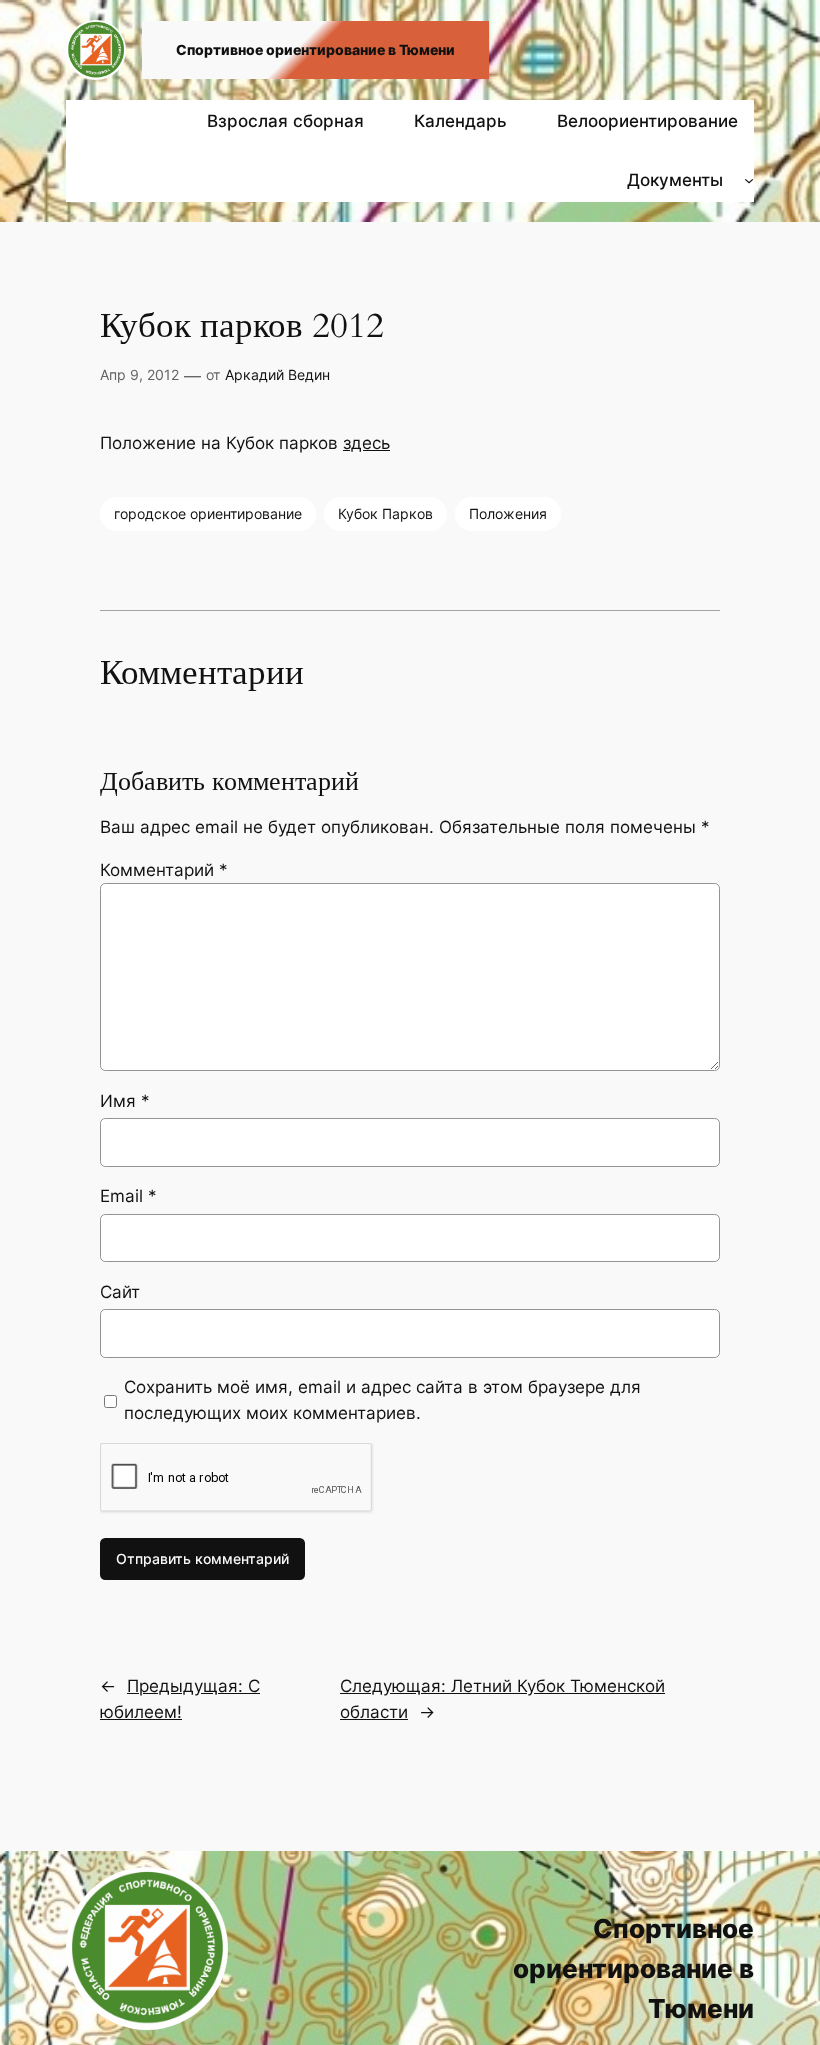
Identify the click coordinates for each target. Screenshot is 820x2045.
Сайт (120, 1292)
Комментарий (164, 870)
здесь (366, 443)
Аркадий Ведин (277, 374)
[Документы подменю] (749, 180)
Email (128, 1196)
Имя (125, 1101)
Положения (508, 513)
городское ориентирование (208, 513)
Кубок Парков (385, 513)
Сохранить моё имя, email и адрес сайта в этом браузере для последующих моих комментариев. (382, 1400)
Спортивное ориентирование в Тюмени (315, 49)
